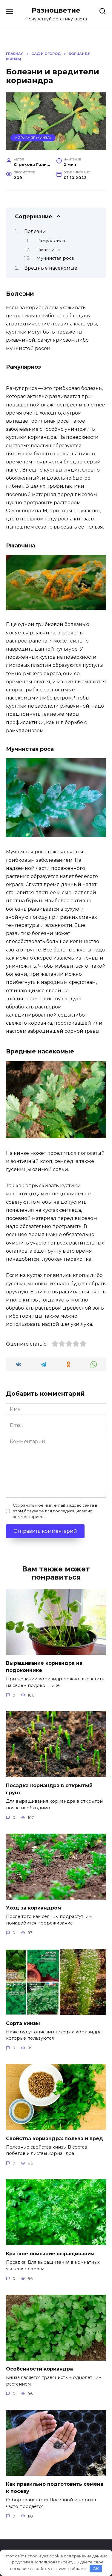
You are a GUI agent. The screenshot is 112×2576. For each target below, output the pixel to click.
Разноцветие (56, 10)
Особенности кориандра (39, 2369)
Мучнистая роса (55, 258)
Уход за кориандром (34, 1908)
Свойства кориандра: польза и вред (55, 2138)
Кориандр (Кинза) (33, 138)
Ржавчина (48, 250)
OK (96, 2569)
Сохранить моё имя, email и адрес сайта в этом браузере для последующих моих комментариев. (55, 1511)
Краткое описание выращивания (50, 2253)
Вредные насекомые (51, 268)
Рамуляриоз (51, 241)
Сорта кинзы (23, 2023)
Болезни (35, 231)
